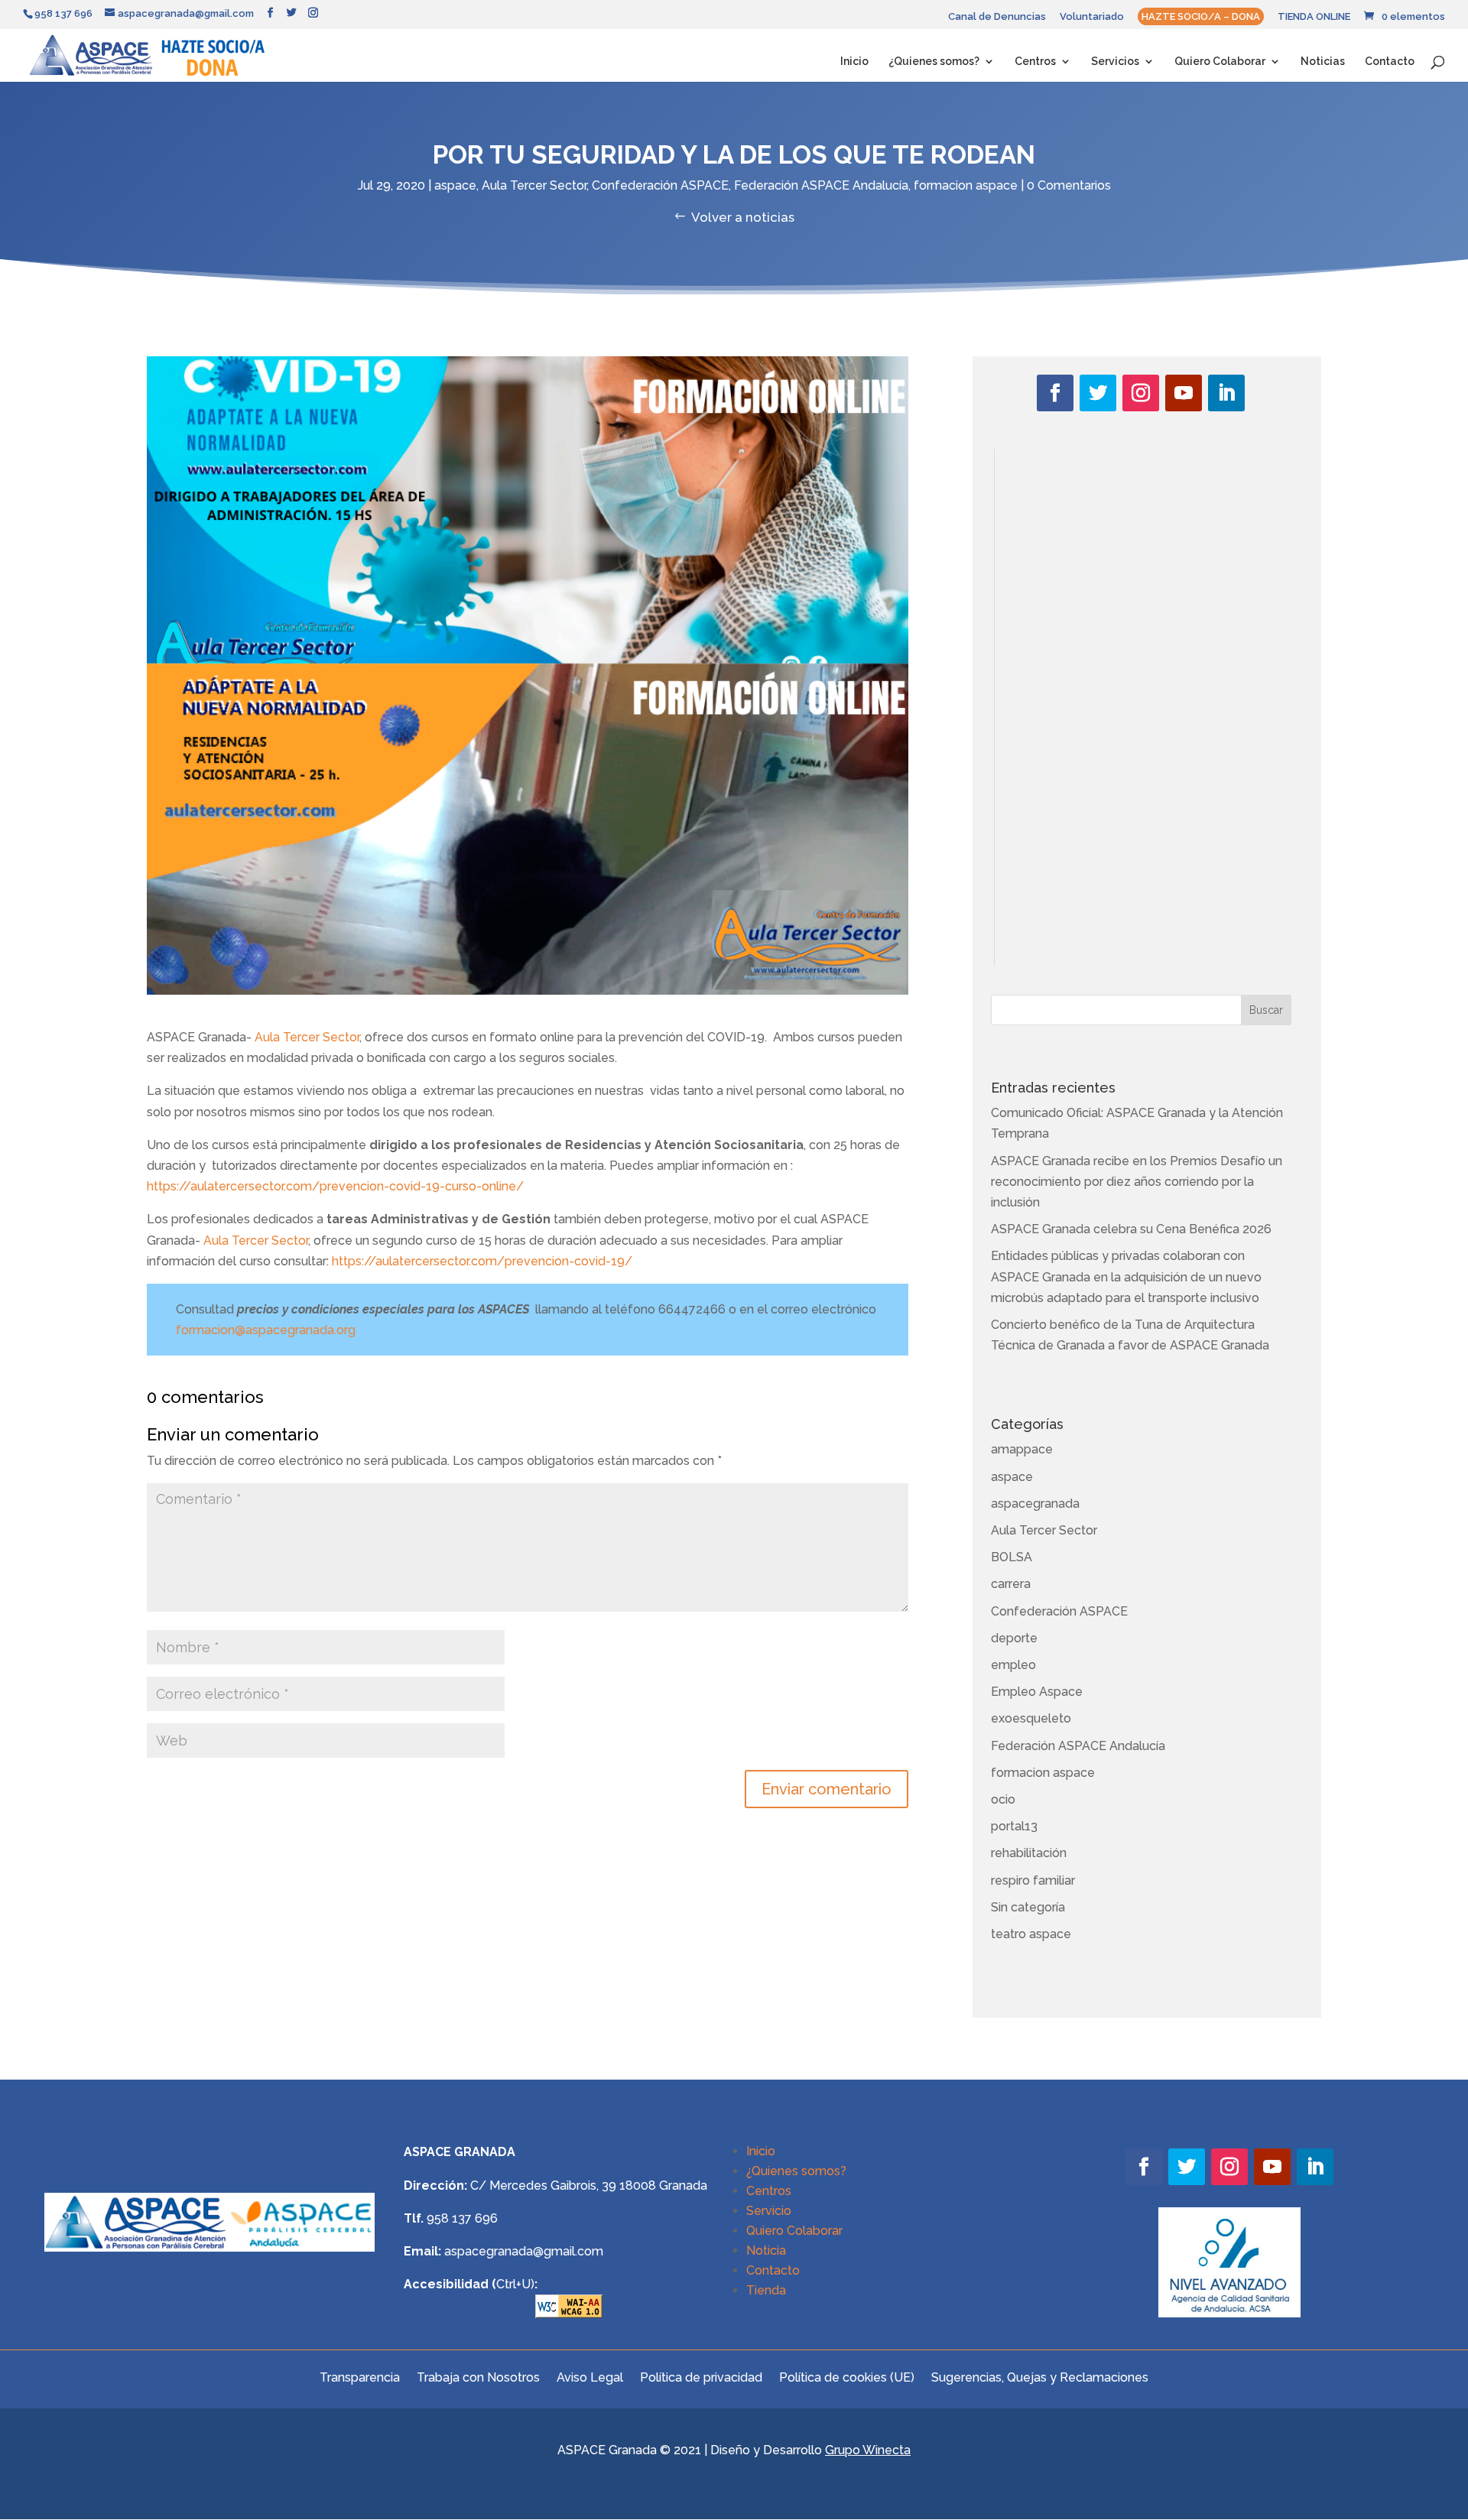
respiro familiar (1033, 1880)
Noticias (1323, 62)
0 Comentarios (1069, 185)
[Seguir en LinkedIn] (1226, 393)
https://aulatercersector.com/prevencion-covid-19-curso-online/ (335, 1186)
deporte (1014, 1638)
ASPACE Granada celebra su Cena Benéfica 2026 (1131, 1229)
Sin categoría (1028, 1907)
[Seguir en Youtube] (1184, 393)
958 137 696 (462, 2218)
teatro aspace (1031, 1934)
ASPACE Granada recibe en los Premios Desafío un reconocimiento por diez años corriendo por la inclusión (1137, 1182)
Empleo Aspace (1037, 1692)
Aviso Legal (590, 2377)
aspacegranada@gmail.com (524, 2251)
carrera (1011, 1584)
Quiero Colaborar (1220, 62)
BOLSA (1012, 1557)
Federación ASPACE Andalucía (821, 185)
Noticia (766, 2250)
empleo (1013, 1665)
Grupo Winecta (868, 2450)
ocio (1003, 1799)
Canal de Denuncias (997, 17)
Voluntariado (1092, 17)
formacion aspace (966, 185)
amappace (1022, 1449)
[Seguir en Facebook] (1055, 393)
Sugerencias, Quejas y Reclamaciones (1040, 2377)
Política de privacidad (701, 2377)
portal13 (1014, 1826)
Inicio (854, 62)
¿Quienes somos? (934, 62)
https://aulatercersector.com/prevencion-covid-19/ (482, 1261)
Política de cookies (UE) (847, 2377)
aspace (455, 185)
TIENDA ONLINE (1314, 17)
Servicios (1115, 62)
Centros (1035, 62)
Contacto (1390, 62)
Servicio (769, 2211)
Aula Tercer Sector (534, 185)
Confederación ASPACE (660, 185)
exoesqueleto (1031, 1718)
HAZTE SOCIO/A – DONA (1201, 16)
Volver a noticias (743, 217)
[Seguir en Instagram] (1141, 393)
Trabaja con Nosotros (478, 2377)
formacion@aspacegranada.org (266, 1330)
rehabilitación (1029, 1853)
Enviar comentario (827, 1789)
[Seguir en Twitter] (1098, 393)
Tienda (766, 2290)
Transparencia (360, 2377)
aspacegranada (1035, 1504)
